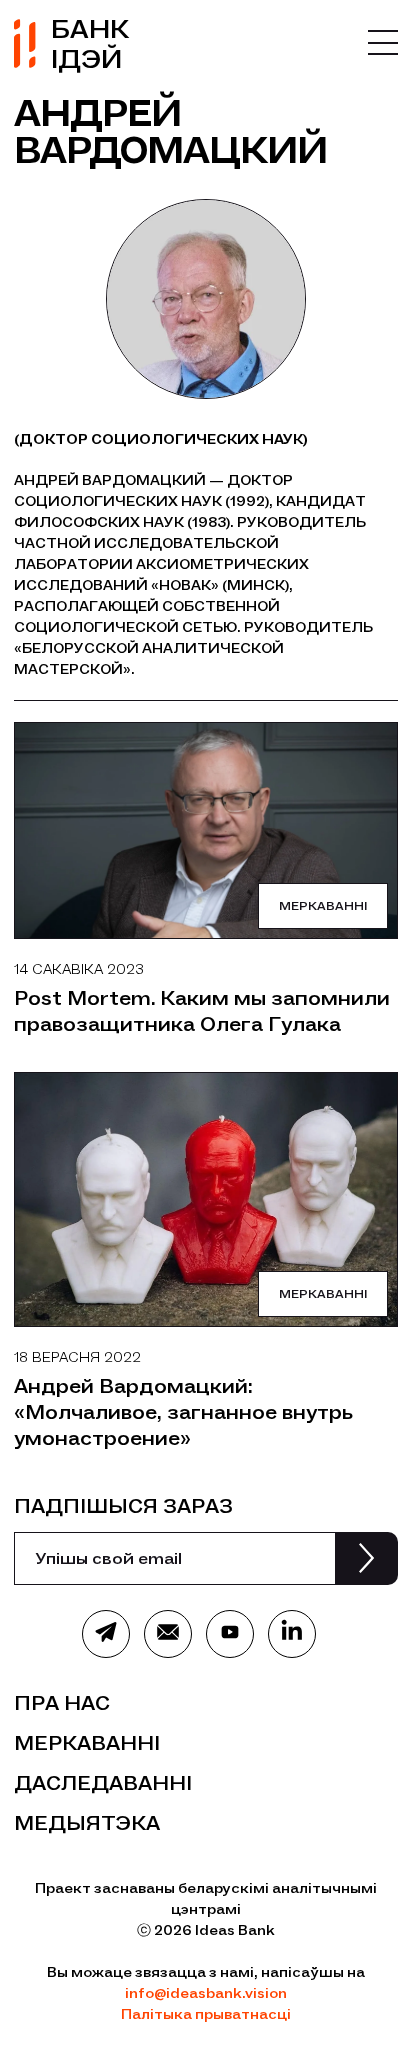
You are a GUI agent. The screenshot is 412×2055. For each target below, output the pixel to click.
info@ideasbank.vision (206, 1993)
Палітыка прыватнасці (206, 2014)
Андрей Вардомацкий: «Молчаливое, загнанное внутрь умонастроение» (183, 1412)
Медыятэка (87, 1823)
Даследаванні (103, 1783)
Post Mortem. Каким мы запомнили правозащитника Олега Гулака (202, 1011)
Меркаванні (323, 906)
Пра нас (62, 1703)
